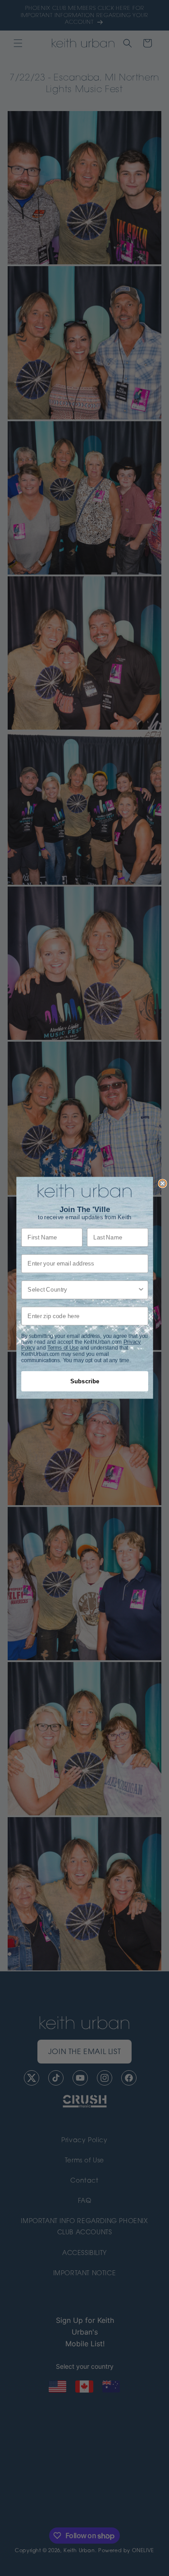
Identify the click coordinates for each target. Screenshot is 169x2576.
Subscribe (84, 1382)
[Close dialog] (162, 1183)
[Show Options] (141, 1290)
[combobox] (82, 1290)
